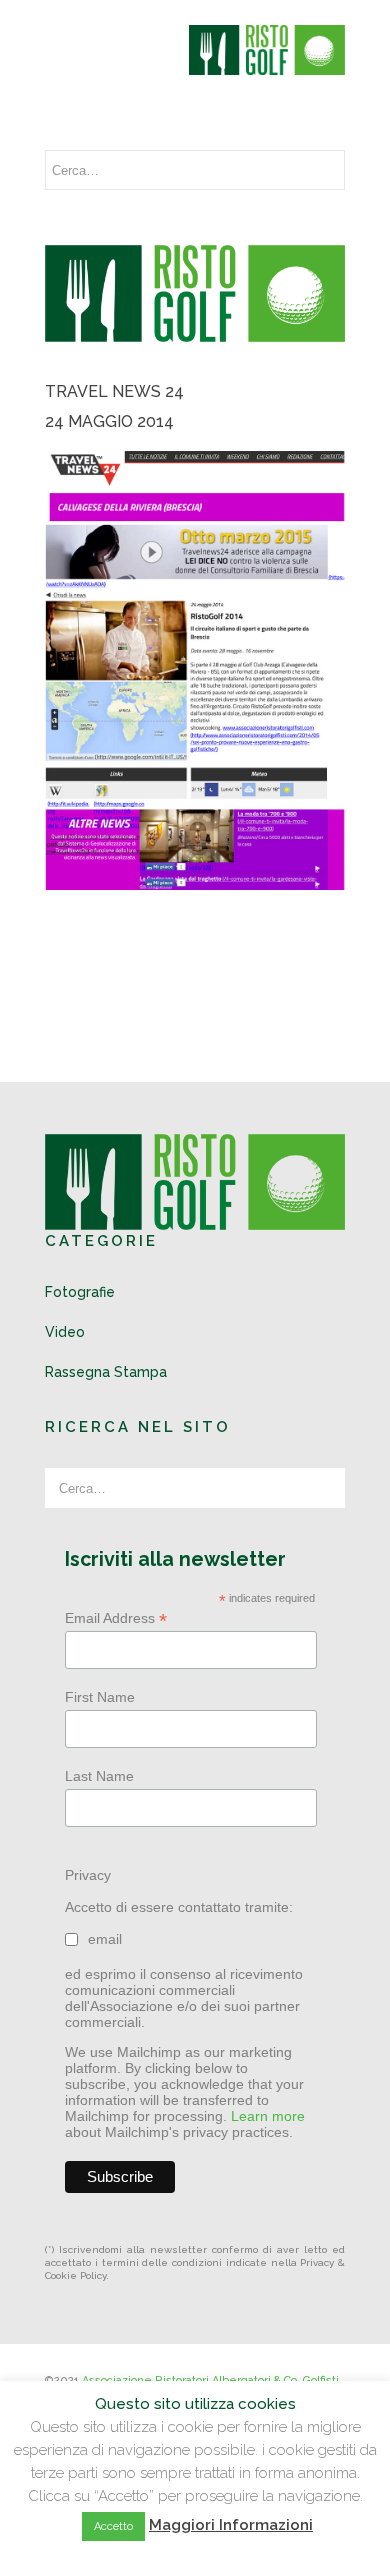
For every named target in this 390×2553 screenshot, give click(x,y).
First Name (100, 1697)
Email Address (116, 1618)
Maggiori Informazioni (231, 2525)
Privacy (88, 1875)
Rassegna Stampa (106, 1372)
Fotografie (80, 1292)
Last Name (99, 1776)
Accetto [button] (113, 2526)
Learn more (268, 2116)
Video (65, 1332)
